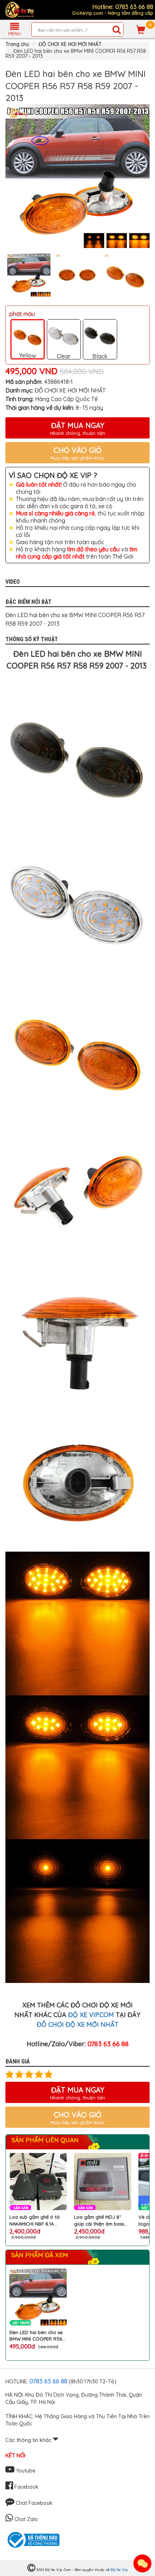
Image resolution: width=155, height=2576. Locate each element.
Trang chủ (17, 44)
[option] (77, 176)
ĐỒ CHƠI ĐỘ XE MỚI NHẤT (78, 2024)
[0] (141, 29)
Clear (64, 356)
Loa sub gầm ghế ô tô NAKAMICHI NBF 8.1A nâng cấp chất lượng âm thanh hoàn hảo (37, 2220)
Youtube (25, 2471)
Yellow (28, 355)
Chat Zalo (25, 2519)
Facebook (26, 2487)
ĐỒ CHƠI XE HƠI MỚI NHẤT (70, 44)
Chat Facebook (34, 2503)
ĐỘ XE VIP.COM (91, 2015)
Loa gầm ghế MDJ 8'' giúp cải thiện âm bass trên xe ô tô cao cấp (99, 2220)
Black (100, 356)
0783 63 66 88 (48, 2381)
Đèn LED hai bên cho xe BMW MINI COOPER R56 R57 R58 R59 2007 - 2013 (37, 2336)
